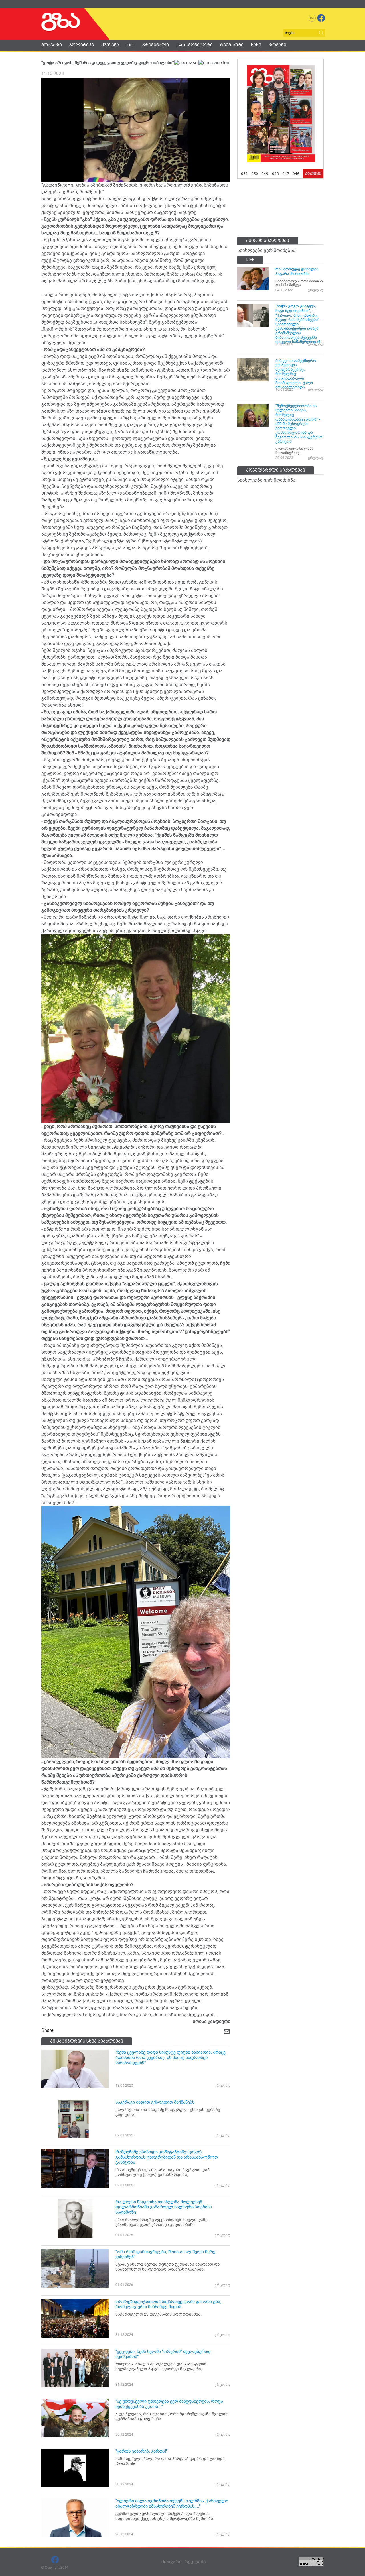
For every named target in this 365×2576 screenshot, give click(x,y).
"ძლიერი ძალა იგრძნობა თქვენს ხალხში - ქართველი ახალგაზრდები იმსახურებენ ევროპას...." (172, 2504)
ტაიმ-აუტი (232, 45)
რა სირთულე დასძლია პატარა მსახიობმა (297, 271)
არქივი (313, 174)
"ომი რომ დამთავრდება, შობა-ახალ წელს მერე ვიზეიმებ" (165, 2254)
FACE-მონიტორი (194, 45)
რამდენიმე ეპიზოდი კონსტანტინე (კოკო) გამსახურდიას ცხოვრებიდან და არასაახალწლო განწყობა (167, 2157)
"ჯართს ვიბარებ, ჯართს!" (141, 2451)
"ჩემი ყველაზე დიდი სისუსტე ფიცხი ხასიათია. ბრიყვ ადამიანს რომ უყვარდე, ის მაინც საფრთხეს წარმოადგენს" (171, 2057)
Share (47, 2030)
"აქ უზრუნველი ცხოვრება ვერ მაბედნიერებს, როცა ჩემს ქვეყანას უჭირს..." (169, 2404)
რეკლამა (195, 2562)
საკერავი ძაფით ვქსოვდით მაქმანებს (155, 2102)
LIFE (131, 45)
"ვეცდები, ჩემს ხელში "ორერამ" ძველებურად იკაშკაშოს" (163, 2354)
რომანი (277, 45)
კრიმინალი (156, 45)
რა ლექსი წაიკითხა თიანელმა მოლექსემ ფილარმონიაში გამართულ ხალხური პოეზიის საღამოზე (164, 2207)
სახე (256, 45)
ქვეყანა (110, 45)
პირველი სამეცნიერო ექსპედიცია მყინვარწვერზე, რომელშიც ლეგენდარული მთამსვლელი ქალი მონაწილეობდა (296, 374)
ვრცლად (223, 2085)
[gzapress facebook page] (321, 18)
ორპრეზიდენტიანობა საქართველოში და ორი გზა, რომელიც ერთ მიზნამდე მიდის (168, 2304)
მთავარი (52, 45)
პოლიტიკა (82, 45)
